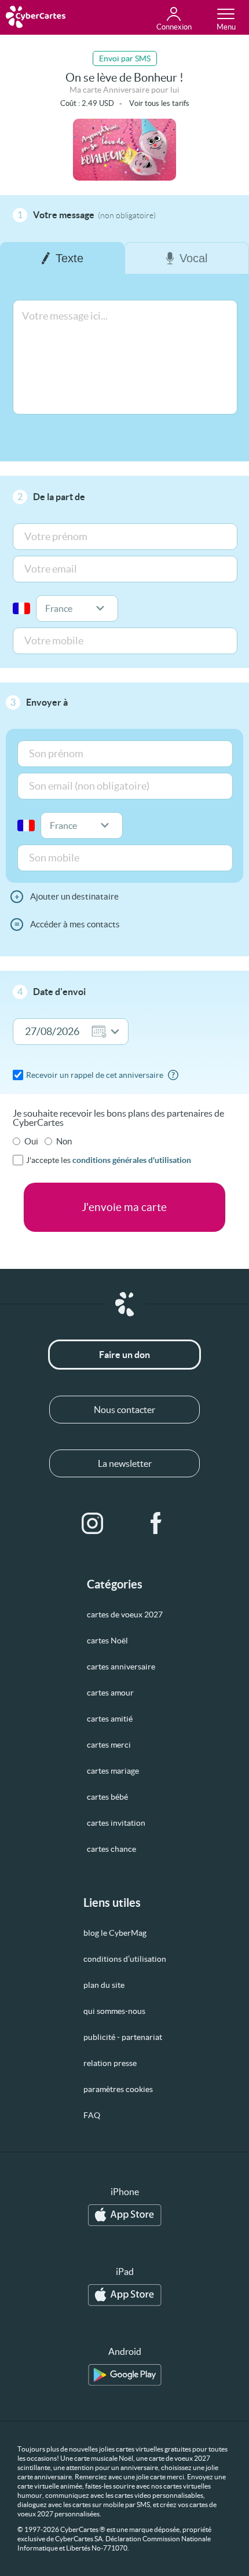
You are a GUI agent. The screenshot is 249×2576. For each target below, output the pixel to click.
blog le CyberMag (115, 1933)
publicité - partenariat (123, 2037)
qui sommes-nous (114, 2011)
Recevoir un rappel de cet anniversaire (95, 1075)
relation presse (110, 2063)
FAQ (92, 2115)
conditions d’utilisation (125, 1959)
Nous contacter (124, 1410)
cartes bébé (107, 1797)
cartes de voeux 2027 (125, 1614)
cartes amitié (110, 1719)
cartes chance (111, 1849)
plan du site (104, 1985)
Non (64, 1141)
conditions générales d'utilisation (132, 1160)
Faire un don (124, 1355)
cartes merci (109, 1745)
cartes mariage (113, 1771)
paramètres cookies (118, 2089)
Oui (31, 1141)
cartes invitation (116, 1823)
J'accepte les (109, 1160)
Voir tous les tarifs (159, 103)
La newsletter (125, 1463)
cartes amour (110, 1693)
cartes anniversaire (121, 1667)
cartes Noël (107, 1641)
